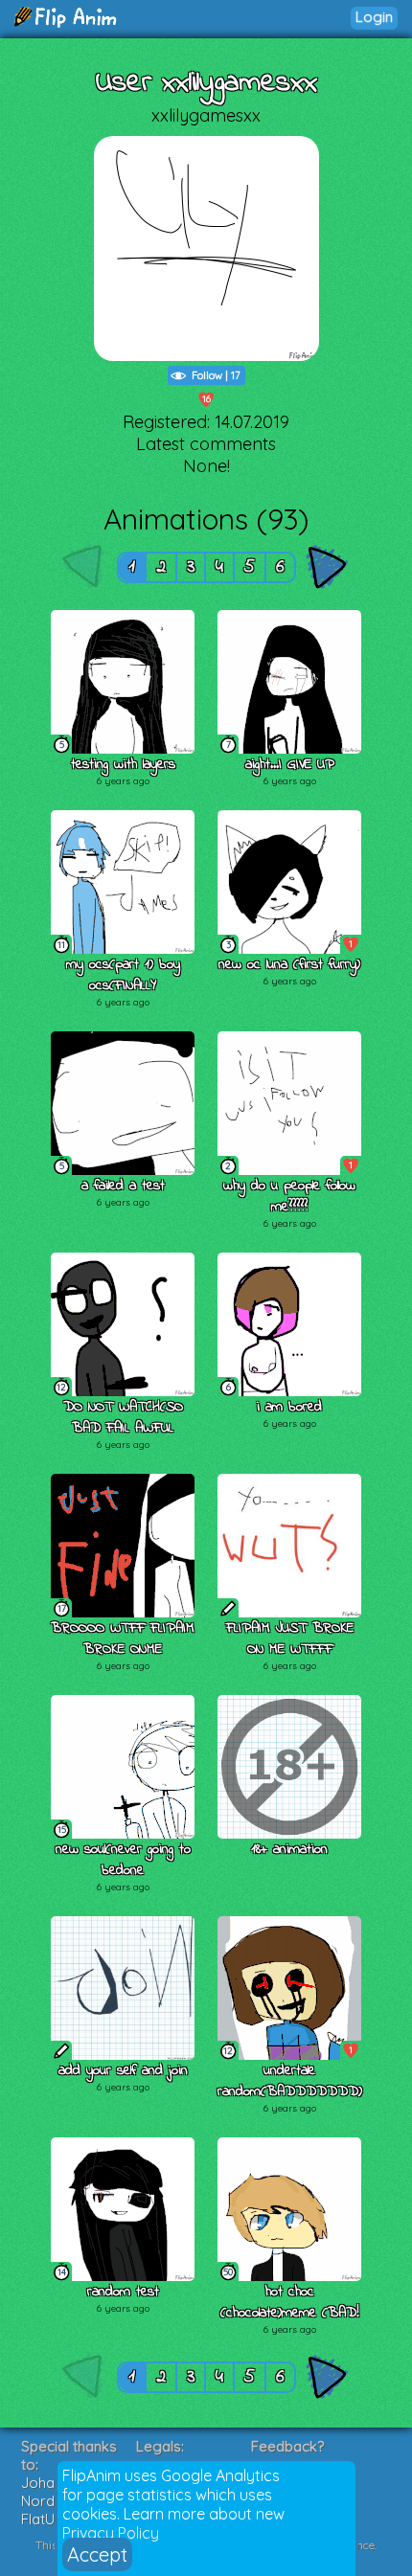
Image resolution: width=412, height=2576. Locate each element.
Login (374, 17)
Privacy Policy (111, 2533)
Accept (97, 2554)
